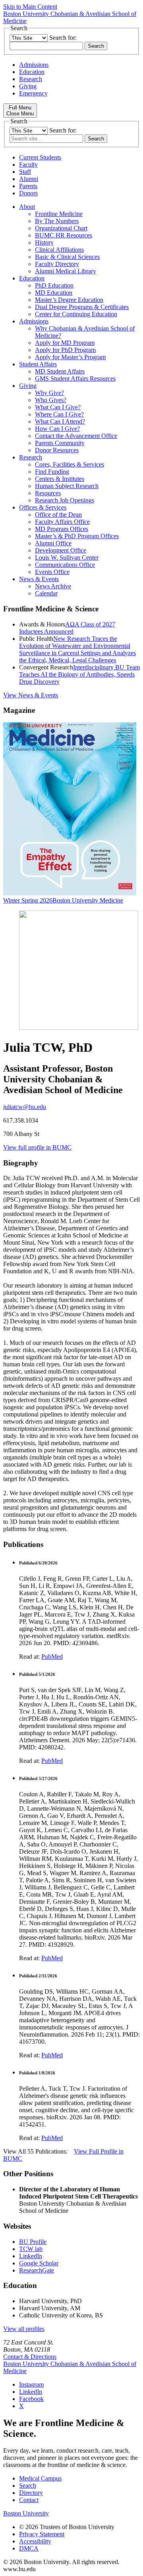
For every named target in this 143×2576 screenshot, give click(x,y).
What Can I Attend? (60, 421)
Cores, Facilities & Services (70, 464)
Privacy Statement (42, 2534)
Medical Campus (40, 2478)
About (27, 207)
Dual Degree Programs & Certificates (82, 307)
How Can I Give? (57, 429)
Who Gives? (51, 400)
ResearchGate (37, 2270)
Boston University (26, 2513)
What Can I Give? (58, 407)
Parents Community (60, 443)
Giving (28, 86)
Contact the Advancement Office (76, 436)
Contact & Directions (30, 2357)
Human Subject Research (67, 486)
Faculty (28, 164)
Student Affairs (38, 364)
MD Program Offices (62, 529)
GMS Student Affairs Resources (75, 378)
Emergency (33, 93)
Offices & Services (43, 507)
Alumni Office (53, 543)
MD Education (54, 293)
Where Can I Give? (59, 414)
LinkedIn (31, 2256)
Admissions (34, 65)
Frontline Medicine (59, 214)
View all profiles (24, 2329)
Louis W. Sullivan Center (67, 557)
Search (28, 2486)
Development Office (61, 550)
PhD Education (54, 285)
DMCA (29, 2548)
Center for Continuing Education (76, 314)
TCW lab (31, 2249)
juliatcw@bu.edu (25, 1107)
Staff (25, 172)
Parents (28, 186)
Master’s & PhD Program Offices (77, 536)
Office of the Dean (58, 515)
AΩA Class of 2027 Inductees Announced (67, 628)
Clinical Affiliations (59, 250)
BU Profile (33, 2242)
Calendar (46, 593)
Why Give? (49, 393)
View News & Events (31, 695)
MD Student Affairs (60, 371)
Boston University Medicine (88, 900)
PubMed (52, 1657)
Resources (48, 493)
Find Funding (52, 472)
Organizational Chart (61, 228)
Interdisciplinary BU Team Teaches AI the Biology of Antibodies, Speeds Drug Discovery (79, 674)
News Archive (53, 586)
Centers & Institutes (60, 479)
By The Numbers (57, 221)
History (44, 242)
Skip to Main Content (30, 7)
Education (32, 72)
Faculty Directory (57, 264)
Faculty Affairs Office (62, 522)
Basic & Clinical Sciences (67, 257)
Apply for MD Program (65, 343)
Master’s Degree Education (69, 300)
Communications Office (65, 565)
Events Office (52, 572)
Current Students (40, 157)
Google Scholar (39, 2263)
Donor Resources (57, 450)
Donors (28, 193)
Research (31, 79)
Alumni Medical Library (66, 271)
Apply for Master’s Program (70, 357)
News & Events (39, 579)
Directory (31, 2493)
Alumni (29, 179)
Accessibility (35, 2541)
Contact (29, 2500)
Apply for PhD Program (65, 350)
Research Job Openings (65, 500)
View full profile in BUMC (37, 1147)
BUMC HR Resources (64, 235)
